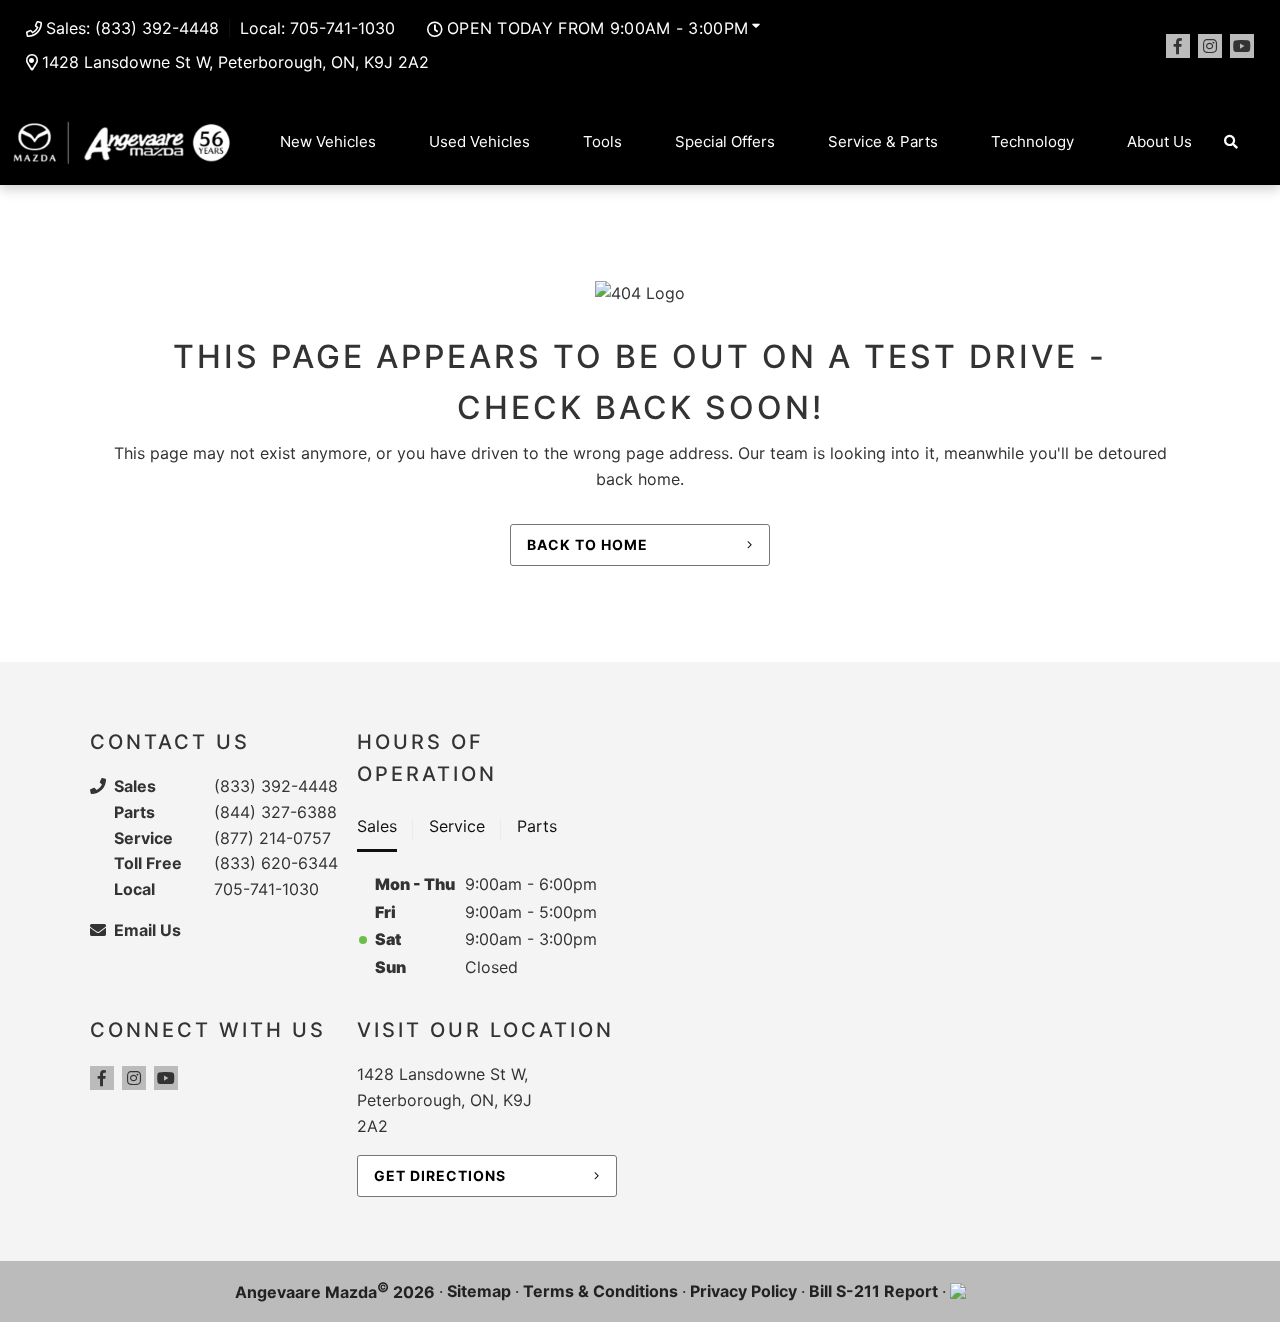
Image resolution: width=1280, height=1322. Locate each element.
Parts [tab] (537, 826)
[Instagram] (1210, 46)
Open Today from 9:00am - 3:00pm (597, 28)
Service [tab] (457, 826)
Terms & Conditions (600, 1291)
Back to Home (587, 544)
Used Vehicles (479, 141)
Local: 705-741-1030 (317, 28)
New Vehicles (328, 141)
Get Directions (440, 1175)
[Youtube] (1242, 46)
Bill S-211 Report (873, 1291)
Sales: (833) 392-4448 (132, 28)
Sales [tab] (377, 826)
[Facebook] (1178, 46)
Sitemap (479, 1291)
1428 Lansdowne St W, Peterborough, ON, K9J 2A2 (235, 62)
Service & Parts (883, 141)
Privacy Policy (743, 1291)
